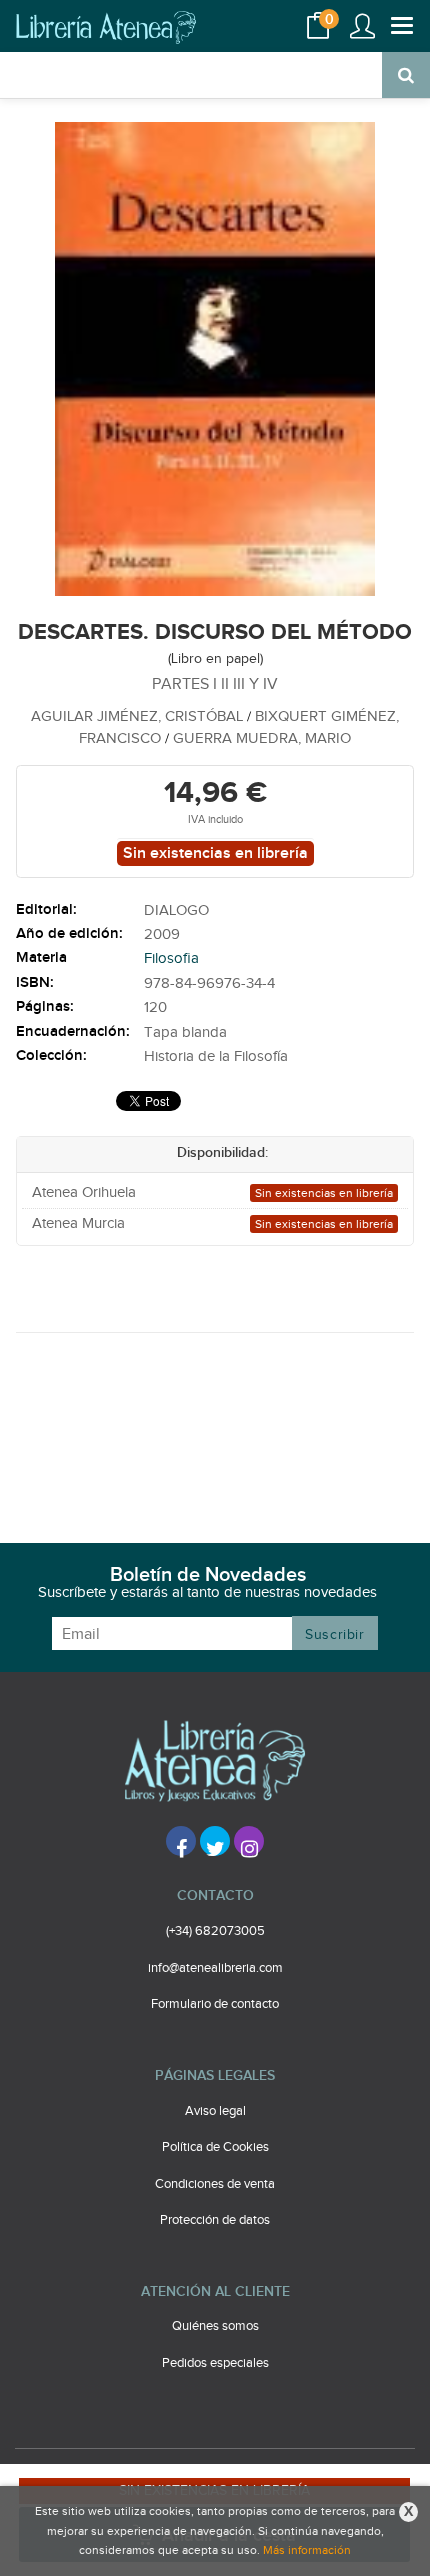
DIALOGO (176, 910)
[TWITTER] (215, 1841)
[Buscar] (406, 75)
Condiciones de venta (215, 2184)
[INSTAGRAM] (249, 1841)
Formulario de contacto (215, 2004)
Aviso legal (215, 2111)
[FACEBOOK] (181, 1841)
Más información (307, 2550)
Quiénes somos (215, 2326)
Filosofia (171, 958)
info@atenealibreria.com (215, 1968)
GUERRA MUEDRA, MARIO (262, 738)
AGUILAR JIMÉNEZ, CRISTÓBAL (139, 716)
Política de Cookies (215, 2147)
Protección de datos (215, 2220)
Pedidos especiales (215, 2363)
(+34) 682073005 (215, 1931)
